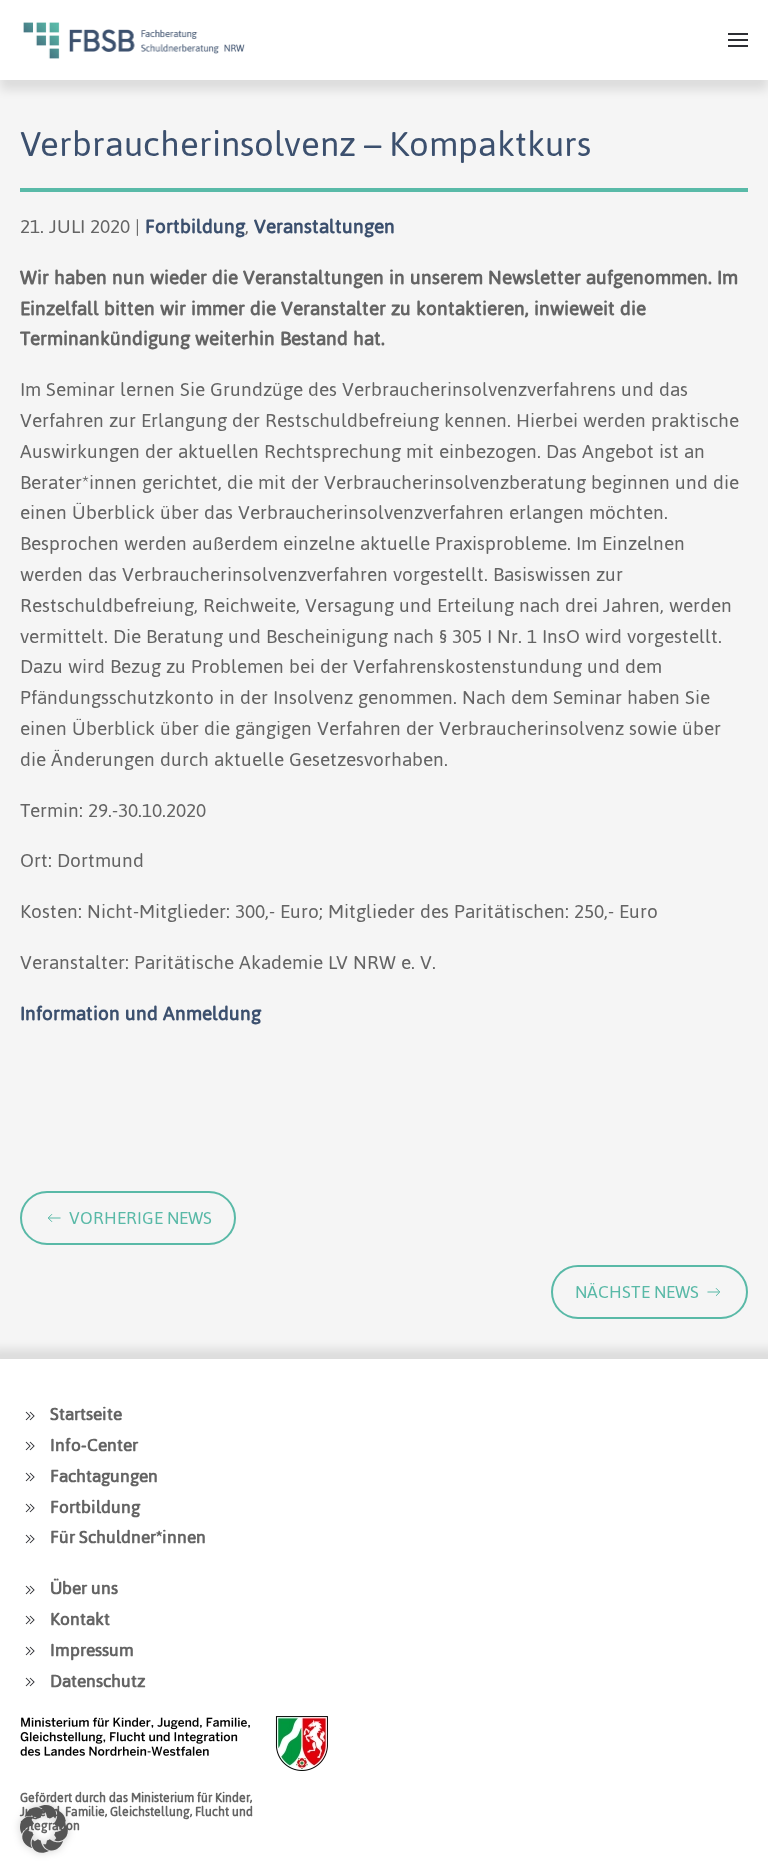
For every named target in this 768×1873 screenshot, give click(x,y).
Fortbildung (195, 226)
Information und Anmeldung (140, 1013)
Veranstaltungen (324, 226)
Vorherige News (140, 1218)
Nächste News (637, 1292)
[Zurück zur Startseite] (134, 40)
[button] (738, 40)
